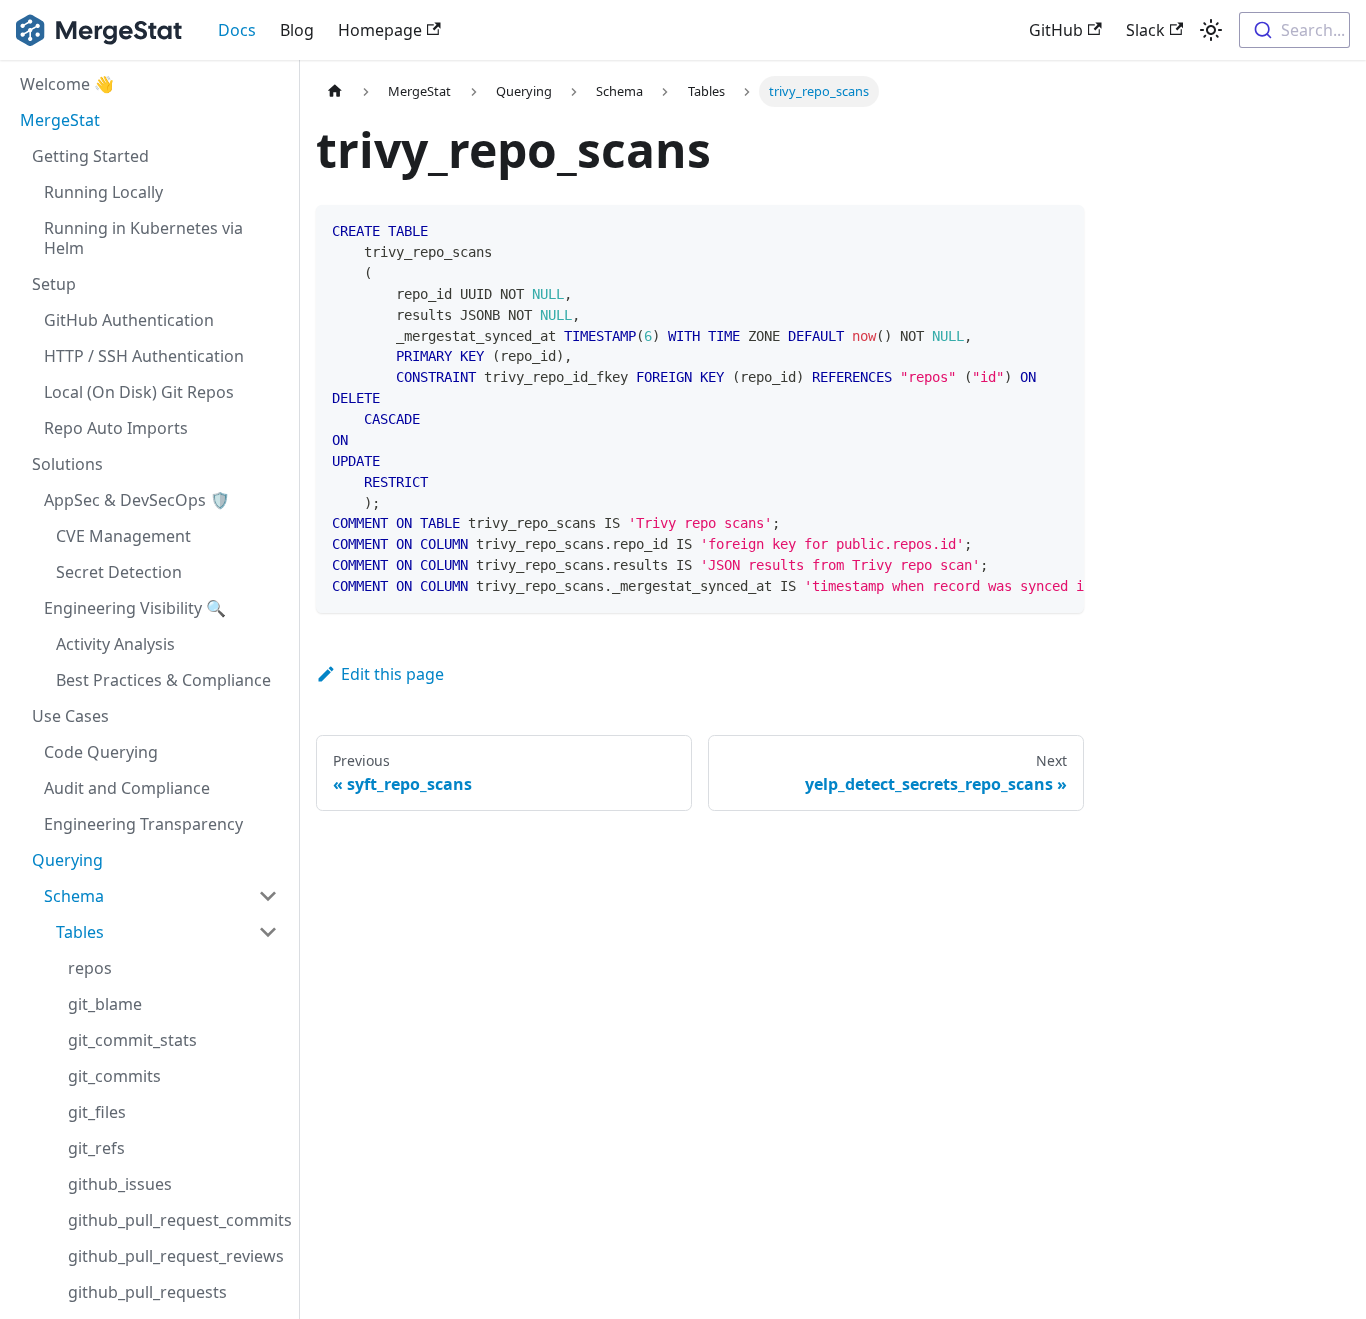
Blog (297, 30)
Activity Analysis (115, 644)
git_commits (114, 1076)
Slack (1145, 30)
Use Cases (70, 716)
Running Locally (103, 192)
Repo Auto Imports (116, 428)
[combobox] (1294, 30)
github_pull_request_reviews (176, 1256)
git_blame (105, 1004)
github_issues (120, 1184)
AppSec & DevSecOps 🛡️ (137, 500)
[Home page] (335, 91)
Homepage (380, 30)
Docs (237, 30)
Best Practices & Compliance (163, 680)
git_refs (96, 1148)
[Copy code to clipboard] (1059, 230)
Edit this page (392, 674)
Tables (80, 932)
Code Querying (101, 752)
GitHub (1056, 30)
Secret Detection (119, 572)
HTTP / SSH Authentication (144, 356)
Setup (54, 284)
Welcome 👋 (67, 84)
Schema (74, 896)
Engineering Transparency (143, 824)
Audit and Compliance (127, 788)
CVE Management (123, 536)
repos (90, 968)
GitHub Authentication (129, 320)
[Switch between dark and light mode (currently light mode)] (1211, 30)
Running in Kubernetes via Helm (143, 238)
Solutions (67, 464)
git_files (97, 1112)
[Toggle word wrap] (1023, 230)
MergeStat (60, 120)
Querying (67, 860)
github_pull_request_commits (179, 1220)
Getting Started (90, 156)
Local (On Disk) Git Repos (139, 392)
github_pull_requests (147, 1292)
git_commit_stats (132, 1040)
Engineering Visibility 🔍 (135, 608)
